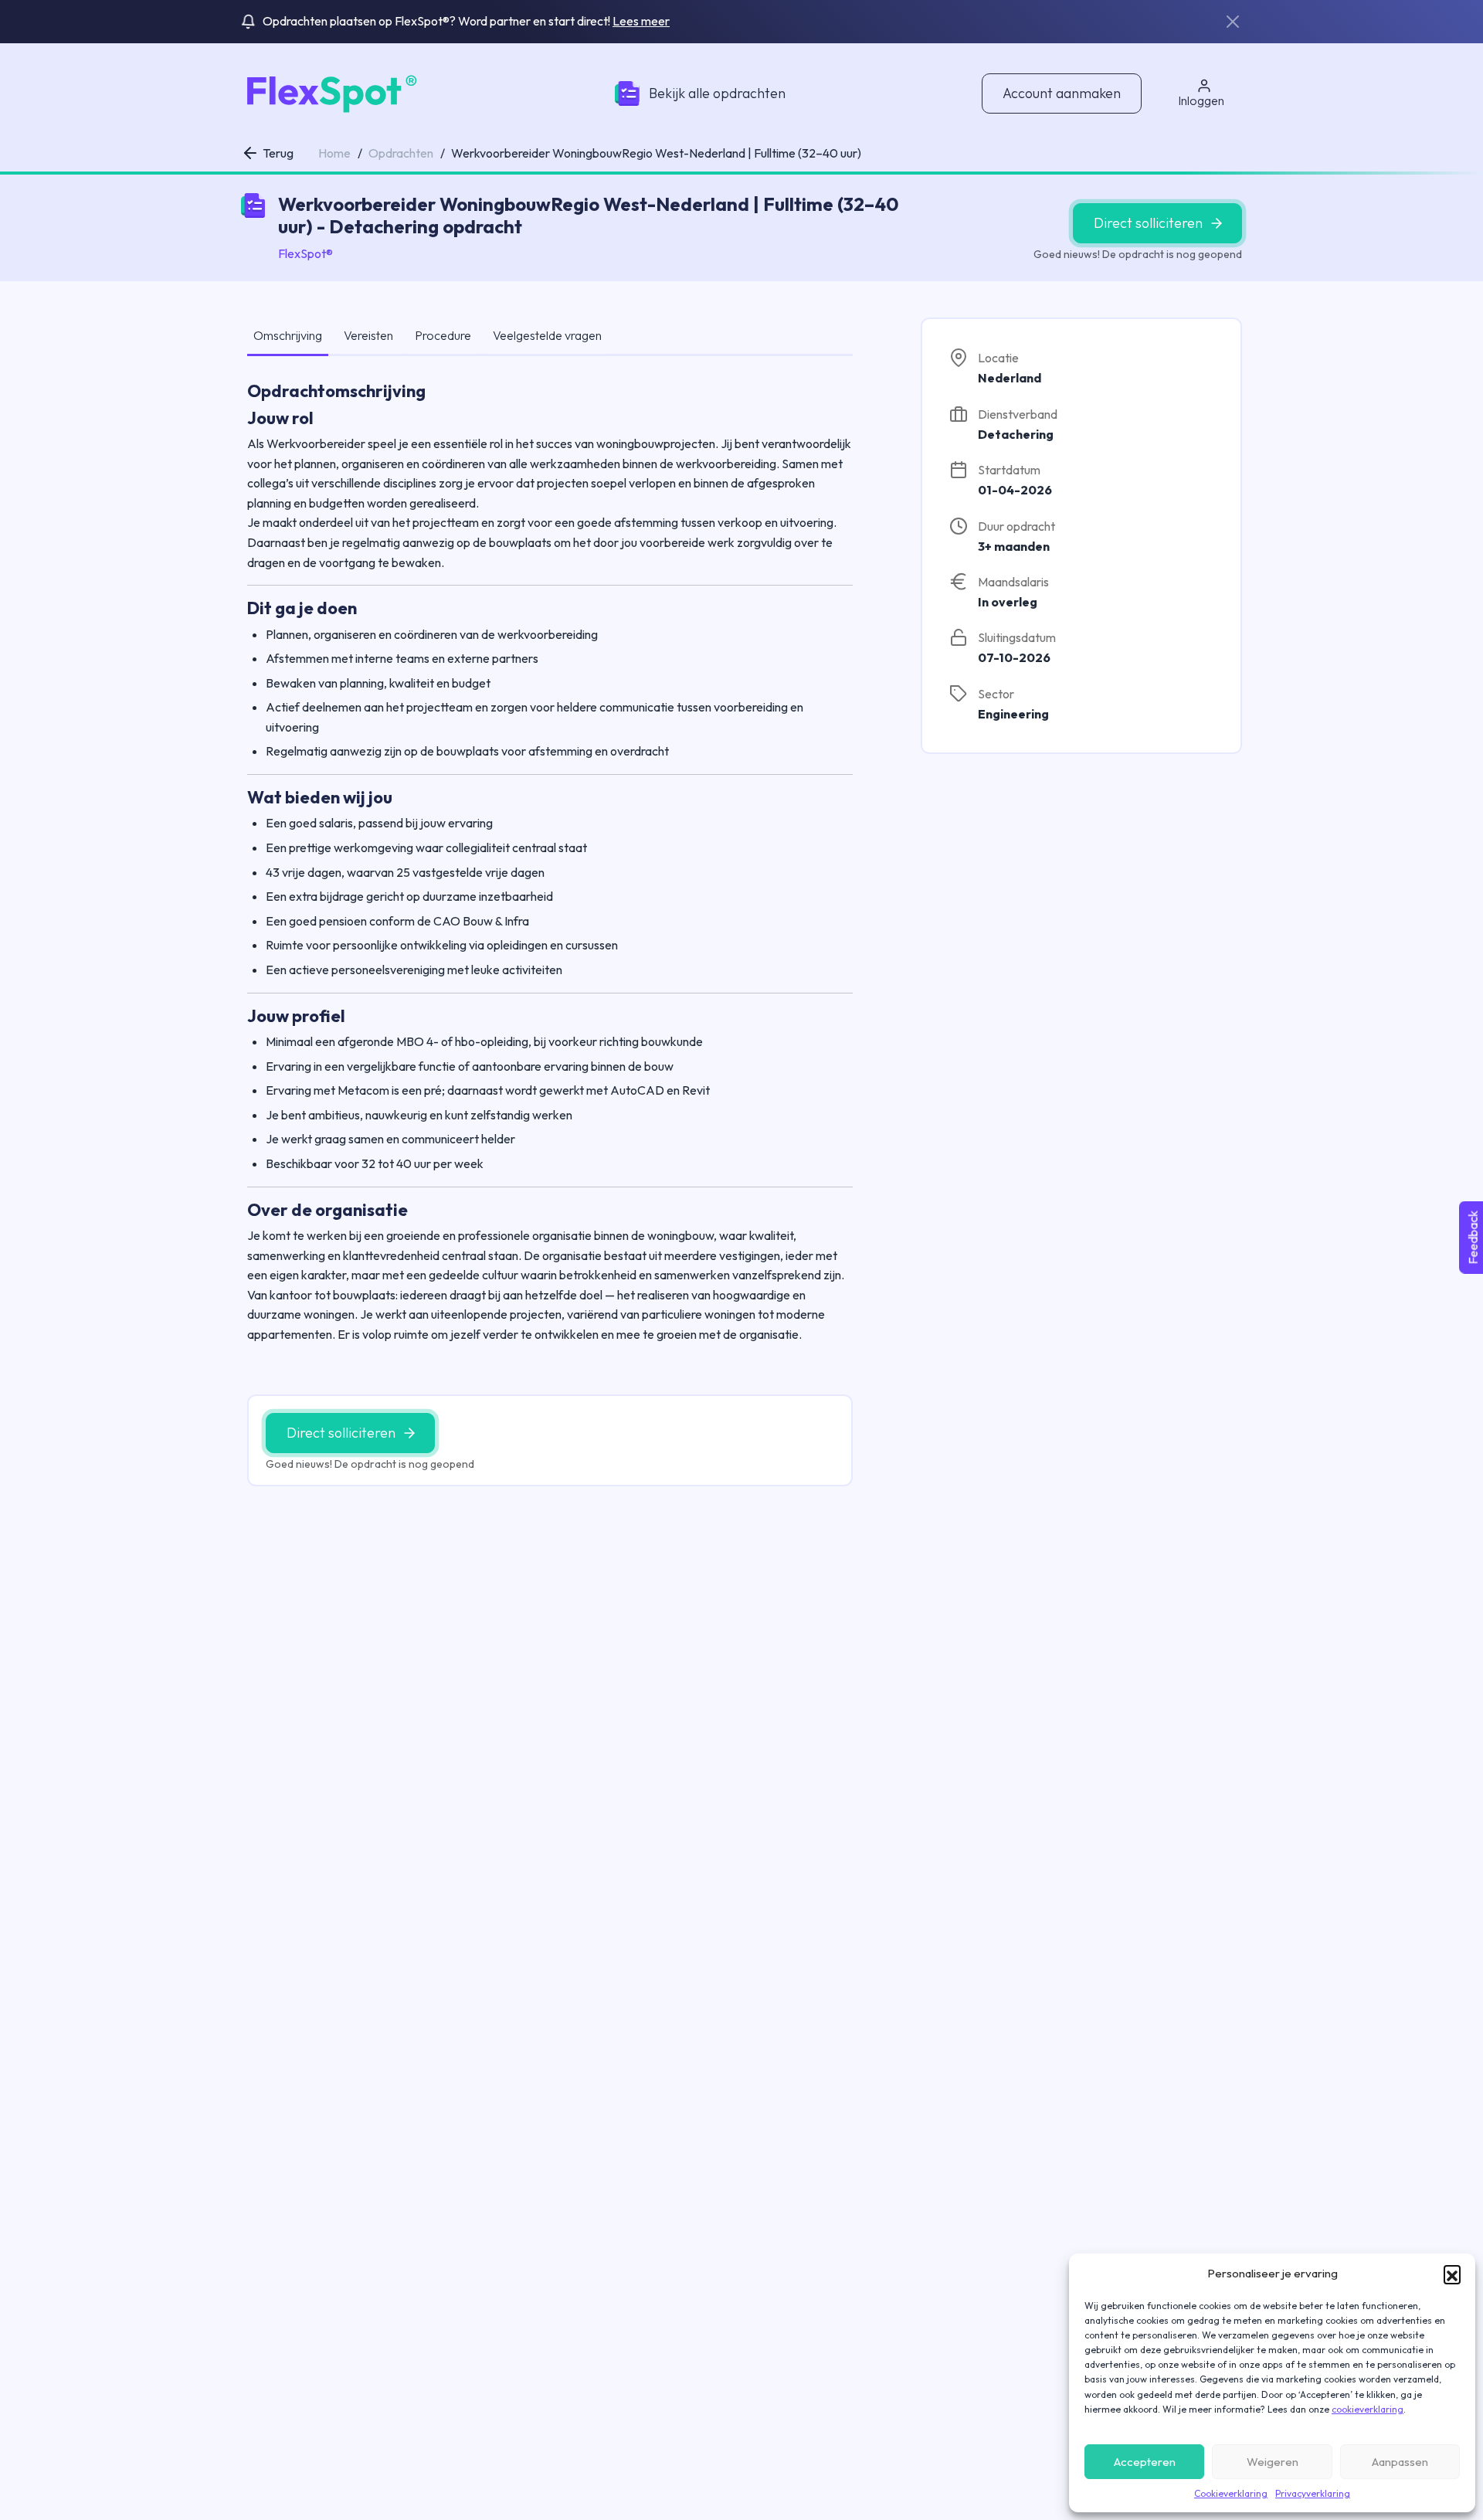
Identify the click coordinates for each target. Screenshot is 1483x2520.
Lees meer (641, 21)
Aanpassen (1400, 2462)
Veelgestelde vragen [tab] (547, 335)
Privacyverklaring (1313, 2493)
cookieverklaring (1368, 2409)
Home (334, 153)
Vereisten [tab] (368, 335)
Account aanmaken (1062, 93)
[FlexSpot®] (329, 92)
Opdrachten (401, 153)
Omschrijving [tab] (288, 335)
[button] (1452, 2274)
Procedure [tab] (443, 335)
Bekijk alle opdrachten (717, 93)
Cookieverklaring (1231, 2493)
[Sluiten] (1233, 22)
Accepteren (1145, 2462)
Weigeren (1273, 2462)
